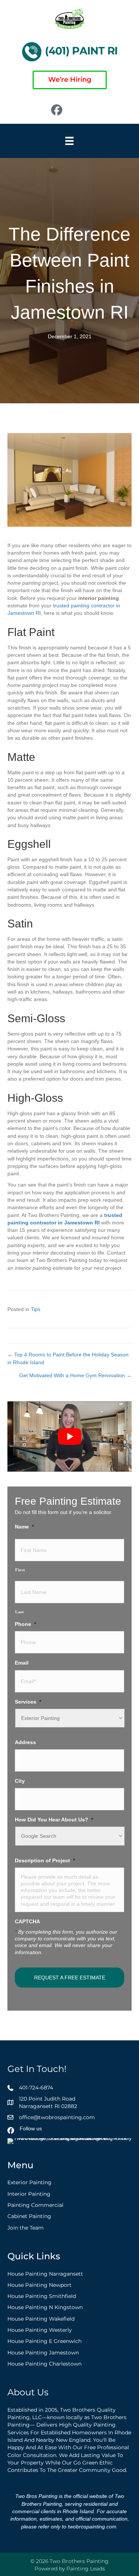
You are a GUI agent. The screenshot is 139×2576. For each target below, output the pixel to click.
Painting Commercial (35, 2205)
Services (28, 1702)
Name (24, 1527)
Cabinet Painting (29, 2216)
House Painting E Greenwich (44, 2341)
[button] (86, 110)
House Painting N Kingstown (45, 2307)
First (20, 1570)
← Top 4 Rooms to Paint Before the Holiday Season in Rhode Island (68, 1358)
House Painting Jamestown (43, 2352)
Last (20, 1612)
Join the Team (26, 2227)
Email (22, 1663)
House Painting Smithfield (42, 2296)
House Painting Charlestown (44, 2364)
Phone (25, 1624)
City (20, 1781)
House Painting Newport (39, 2285)
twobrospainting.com (92, 2526)
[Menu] (69, 141)
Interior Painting (29, 2194)
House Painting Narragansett (45, 2273)
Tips (36, 1309)
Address (25, 1742)
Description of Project (45, 1860)
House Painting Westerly (40, 2330)
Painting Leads (86, 2569)
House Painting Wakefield (41, 2319)
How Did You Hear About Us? (54, 1820)
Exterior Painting (29, 2182)
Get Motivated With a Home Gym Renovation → (75, 1375)
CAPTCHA (27, 1921)
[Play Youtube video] (69, 1436)
